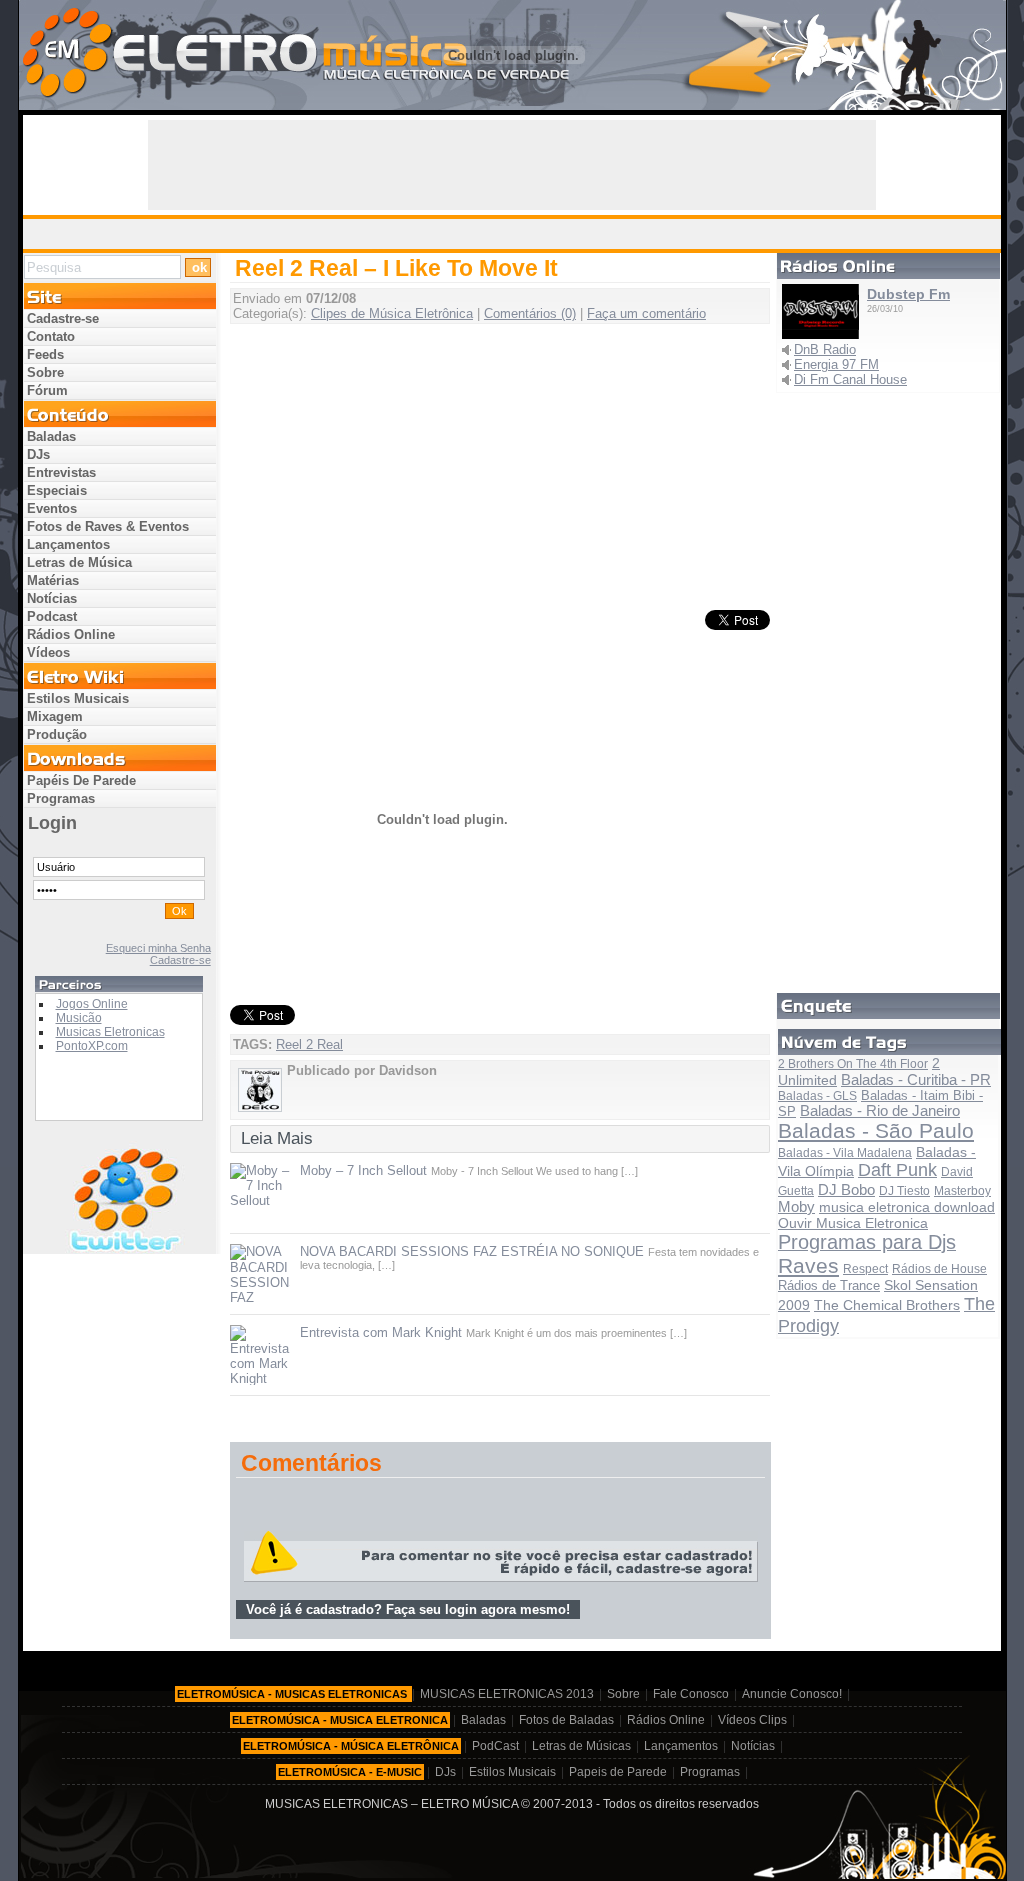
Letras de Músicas (581, 1746)
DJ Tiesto (904, 1191)
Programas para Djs (867, 1242)
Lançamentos (68, 544)
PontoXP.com (92, 1046)
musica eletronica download (907, 1207)
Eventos (52, 508)
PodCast (495, 1746)
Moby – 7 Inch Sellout (363, 1170)
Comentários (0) (530, 313)
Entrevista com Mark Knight (381, 1332)
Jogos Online (92, 1004)
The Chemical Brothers (887, 1305)
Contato (51, 336)
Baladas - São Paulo (876, 1131)
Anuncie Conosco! (792, 1694)
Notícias (52, 598)
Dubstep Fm (908, 294)
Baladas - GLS (817, 1096)
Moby (796, 1206)
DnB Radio (825, 349)
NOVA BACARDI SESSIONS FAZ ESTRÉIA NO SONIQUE (472, 1251)
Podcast (52, 616)
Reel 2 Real (309, 1044)
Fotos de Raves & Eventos (108, 526)
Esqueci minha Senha (158, 948)
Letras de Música (79, 562)
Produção (57, 734)
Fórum (47, 390)
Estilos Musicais (78, 698)
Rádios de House (939, 1269)
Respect (865, 1269)
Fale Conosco (691, 1694)
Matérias (53, 580)
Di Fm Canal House (850, 379)
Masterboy (962, 1191)
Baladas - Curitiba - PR (916, 1079)
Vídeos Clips (752, 1720)
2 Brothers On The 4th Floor (853, 1064)
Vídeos (48, 652)
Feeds (45, 354)
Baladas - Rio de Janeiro (880, 1111)
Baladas (51, 436)
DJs (38, 454)
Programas (61, 798)
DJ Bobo (846, 1189)
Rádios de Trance (829, 1285)
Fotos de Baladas (566, 1720)
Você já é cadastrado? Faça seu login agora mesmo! (408, 1609)
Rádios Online (71, 634)
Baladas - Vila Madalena (845, 1153)
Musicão (79, 1018)
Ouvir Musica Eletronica (853, 1223)
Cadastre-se (63, 318)
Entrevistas (61, 472)
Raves (808, 1265)
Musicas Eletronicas (110, 1032)
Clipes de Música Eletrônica (392, 313)
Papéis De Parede (81, 780)
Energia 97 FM (836, 364)
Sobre (45, 372)
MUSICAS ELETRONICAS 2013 (507, 1694)
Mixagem (55, 716)
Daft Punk (897, 1170)
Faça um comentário (646, 313)
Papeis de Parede (618, 1772)
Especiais (57, 490)
